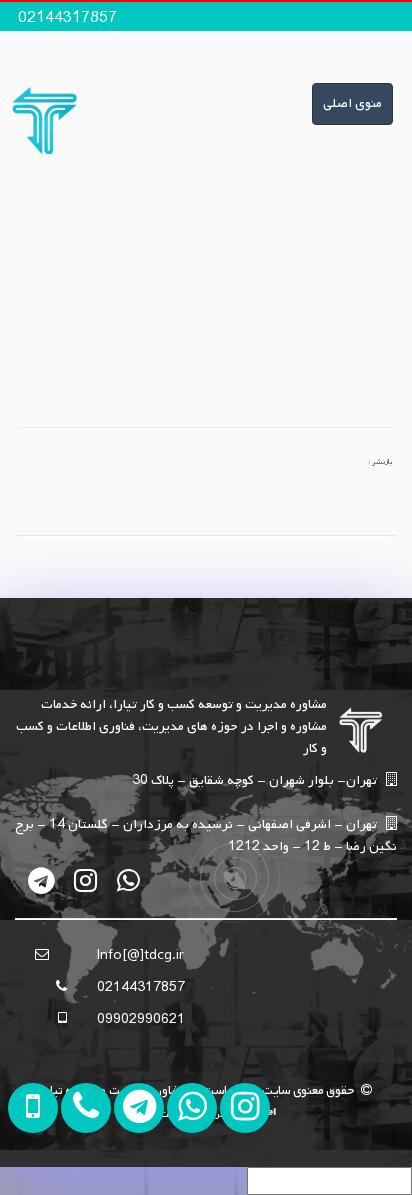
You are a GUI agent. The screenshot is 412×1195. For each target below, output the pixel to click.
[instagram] (85, 880)
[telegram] (42, 880)
